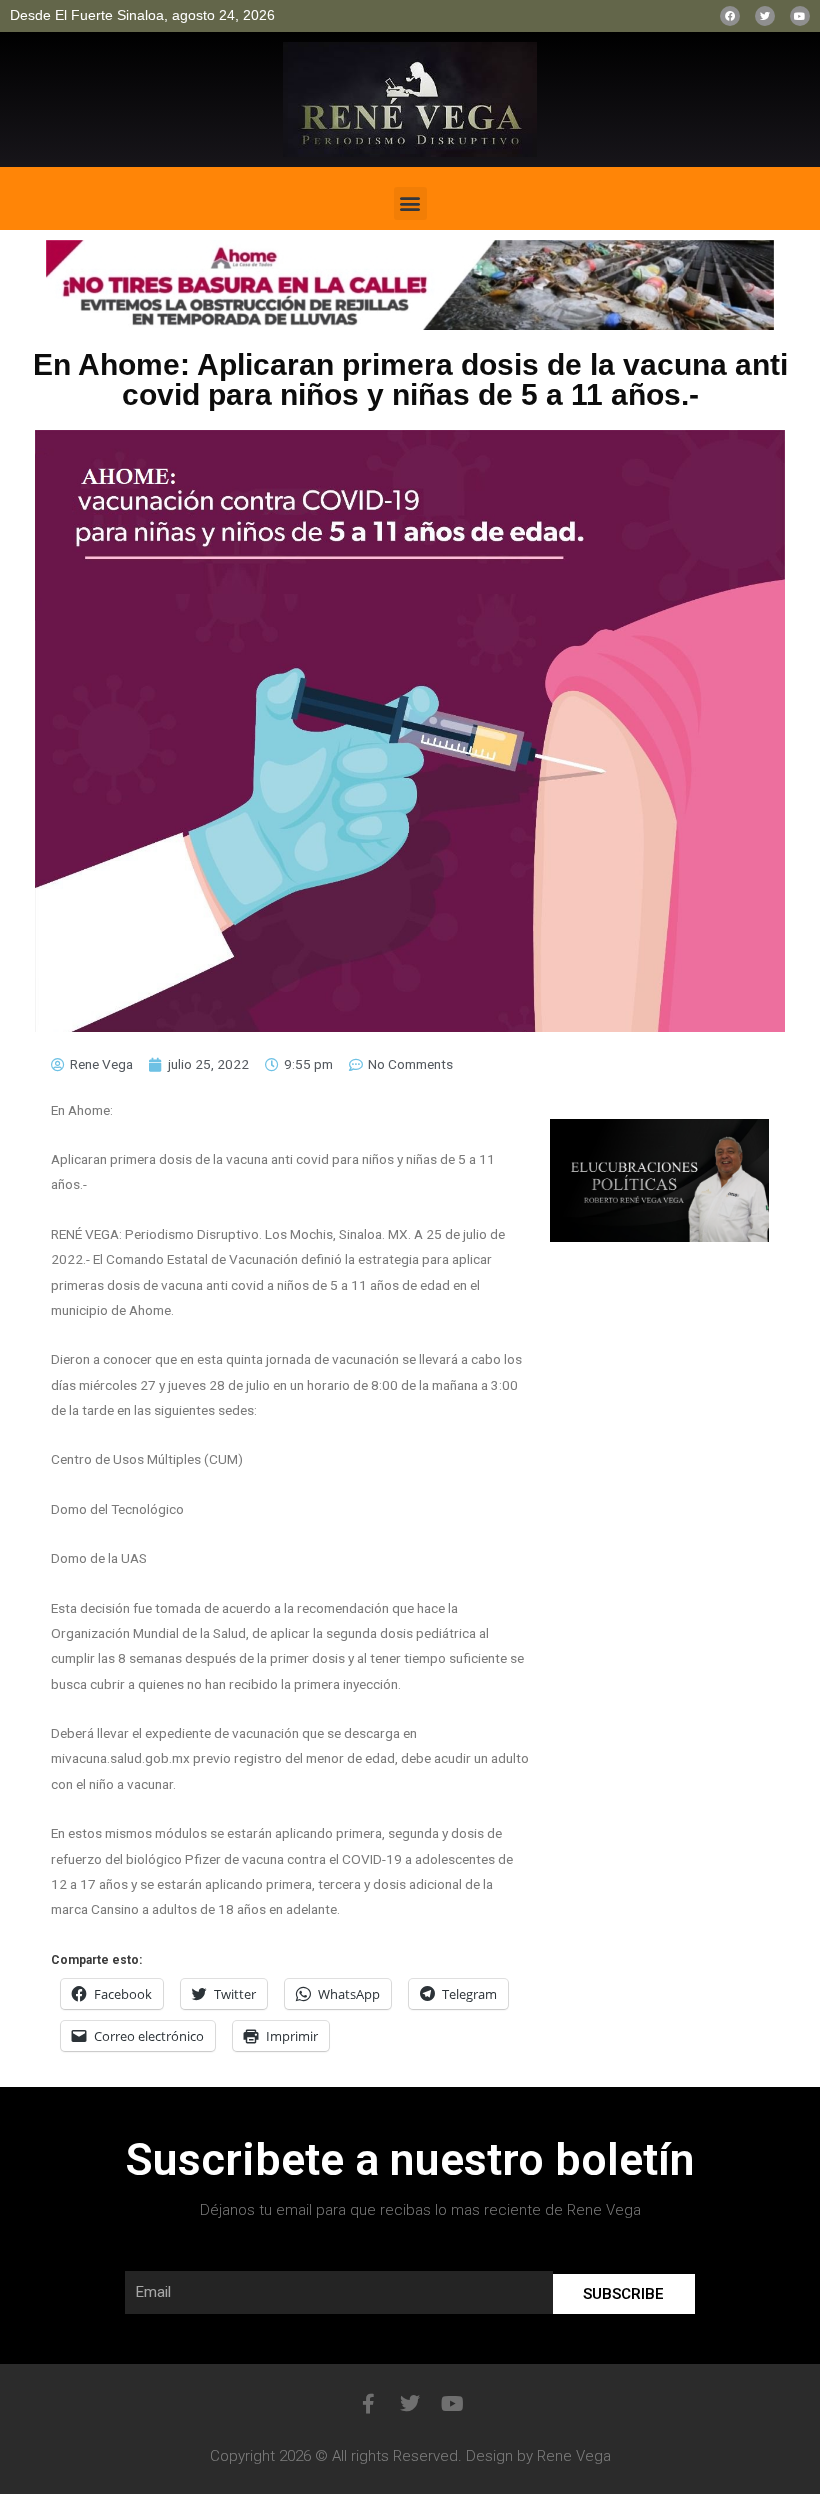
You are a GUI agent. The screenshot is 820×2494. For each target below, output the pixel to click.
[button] (410, 203)
